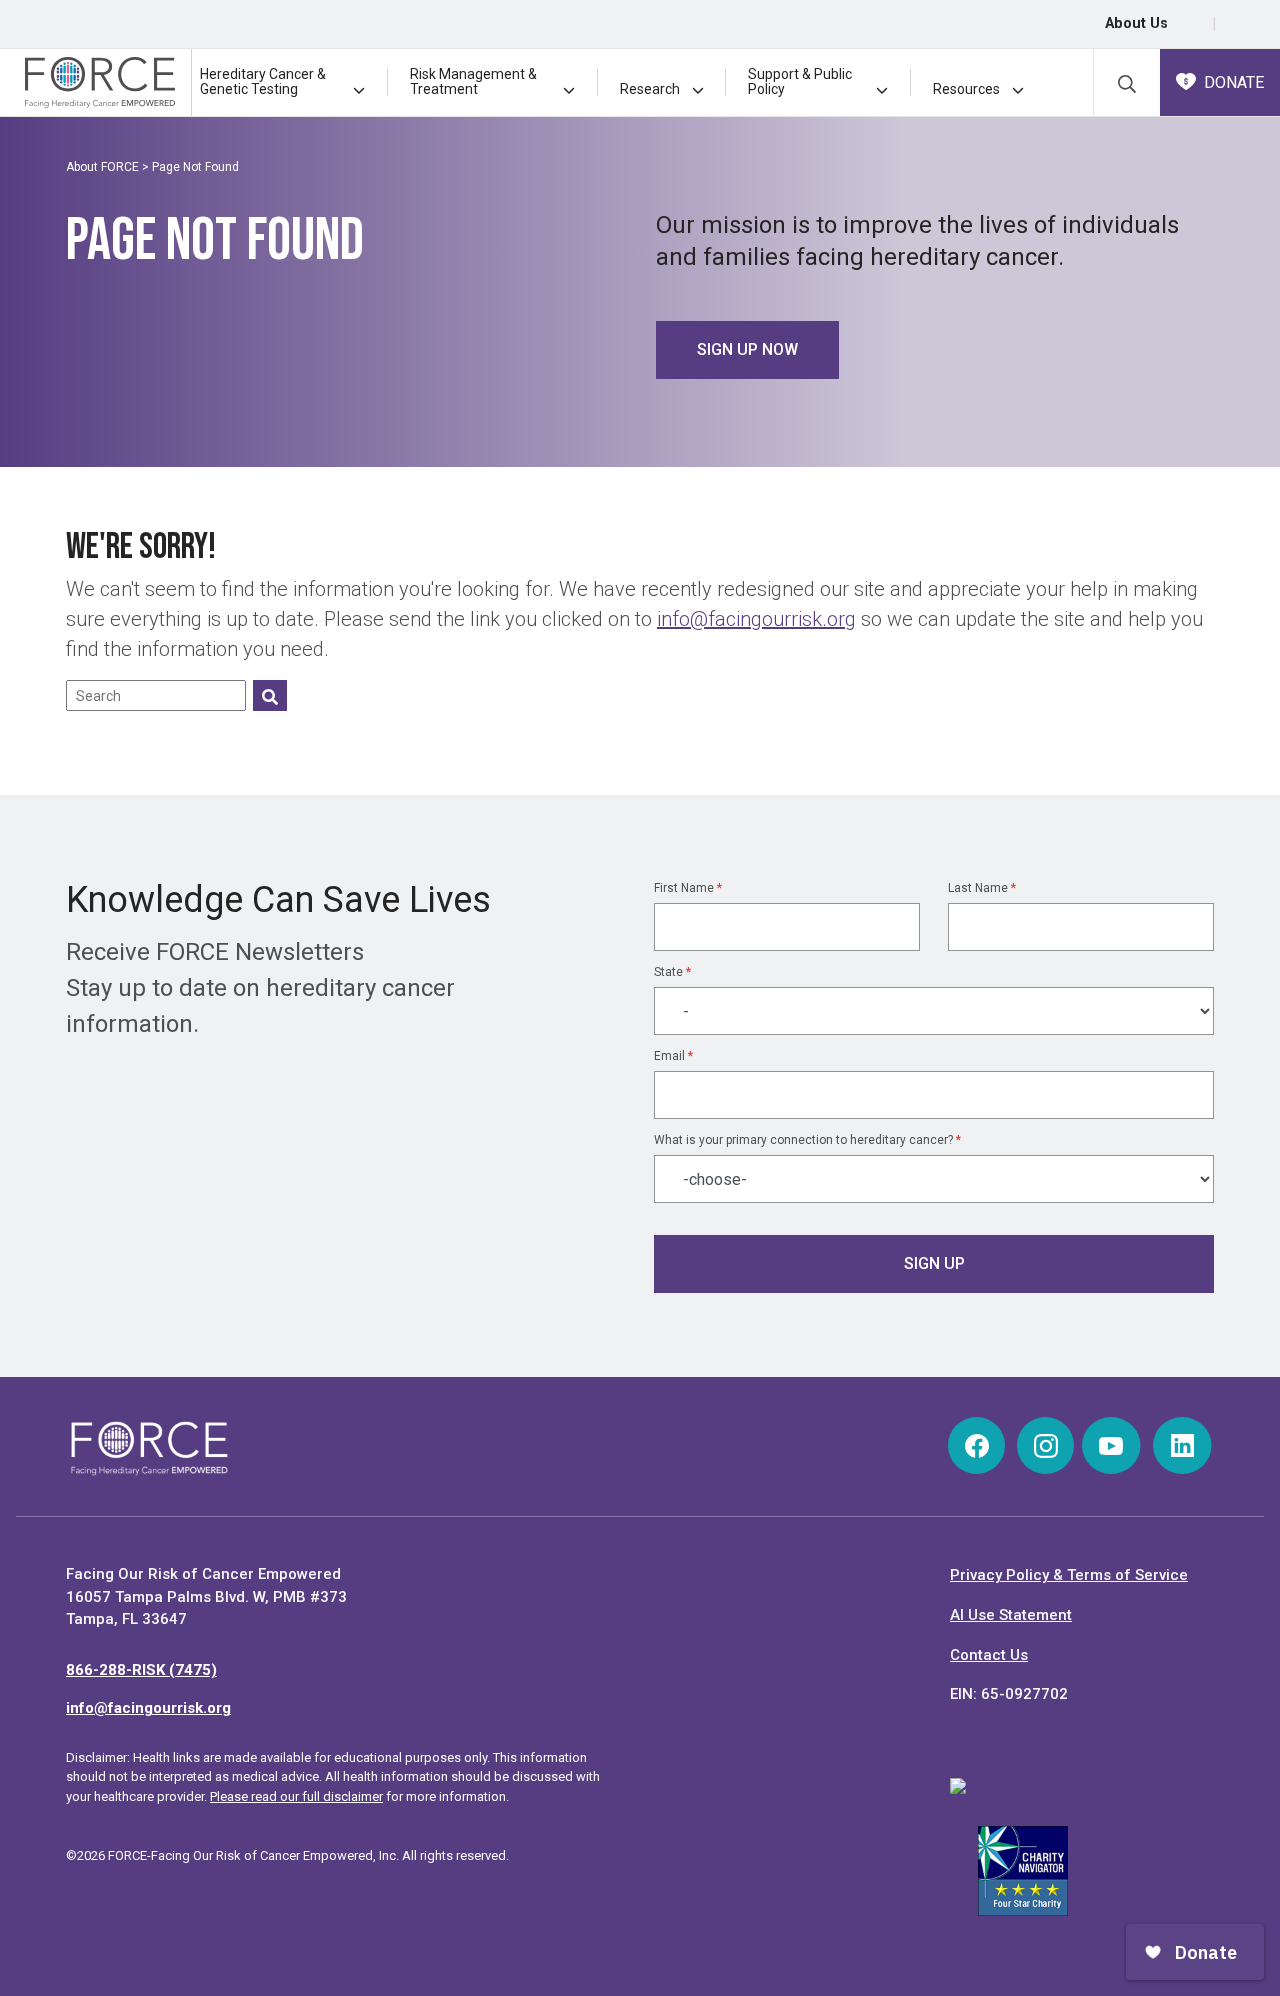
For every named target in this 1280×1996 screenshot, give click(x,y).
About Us (1136, 23)
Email (673, 1056)
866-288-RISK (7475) (141, 1670)
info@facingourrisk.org (756, 619)
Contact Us (989, 1655)
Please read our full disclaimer (296, 1796)
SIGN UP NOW (747, 349)
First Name (688, 888)
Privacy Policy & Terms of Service (1069, 1575)
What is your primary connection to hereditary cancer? (807, 1140)
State (672, 972)
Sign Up (934, 1263)
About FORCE (102, 167)
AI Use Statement (1011, 1615)
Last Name (982, 888)
